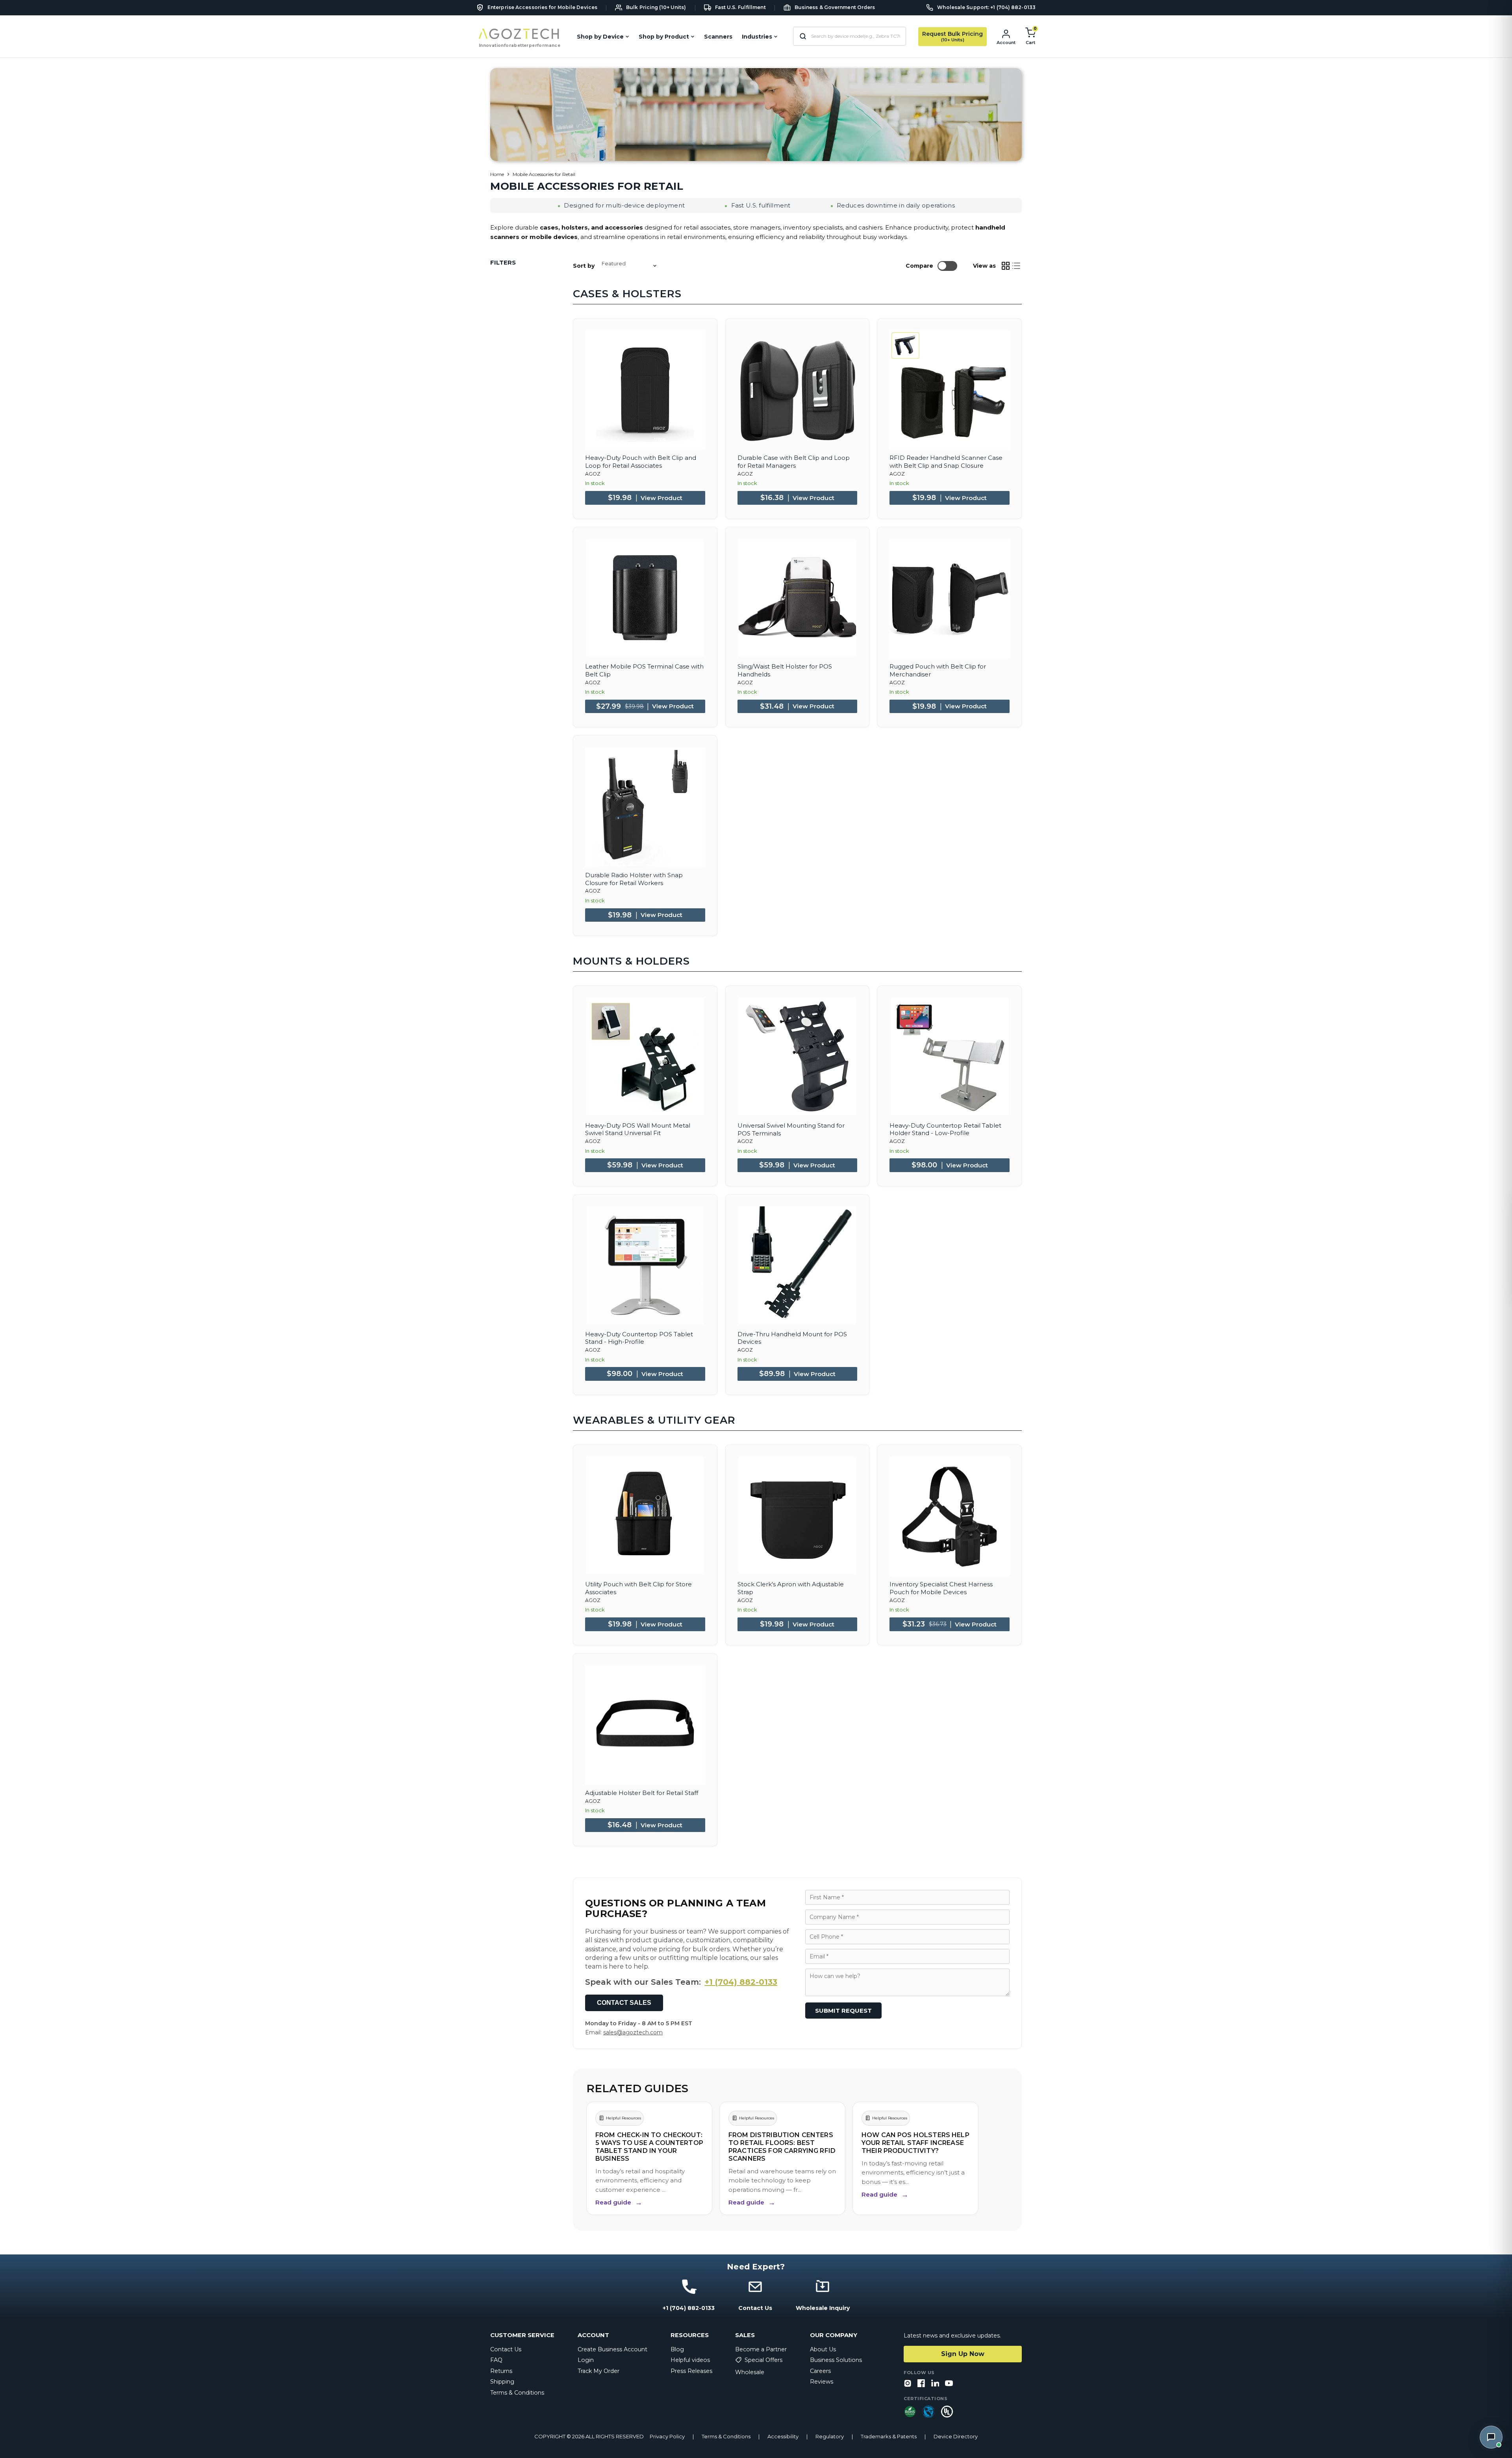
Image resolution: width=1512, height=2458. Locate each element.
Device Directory (956, 2437)
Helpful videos (690, 2360)
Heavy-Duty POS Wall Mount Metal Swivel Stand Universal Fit (638, 1129)
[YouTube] (949, 2384)
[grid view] (1006, 266)
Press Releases (691, 2371)
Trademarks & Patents (889, 2437)
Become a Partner (761, 2349)
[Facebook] (921, 2384)
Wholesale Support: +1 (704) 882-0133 (986, 7)
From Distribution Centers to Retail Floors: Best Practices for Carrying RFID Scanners (782, 2147)
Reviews (822, 2382)
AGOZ (593, 474)
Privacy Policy (667, 2437)
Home (497, 174)
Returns (501, 2371)
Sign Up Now (963, 2354)
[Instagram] (908, 2384)
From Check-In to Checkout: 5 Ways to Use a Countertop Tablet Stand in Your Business (649, 2147)
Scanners (718, 37)
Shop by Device (600, 37)
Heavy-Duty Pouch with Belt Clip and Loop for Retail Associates (641, 462)
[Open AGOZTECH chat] (1491, 2437)
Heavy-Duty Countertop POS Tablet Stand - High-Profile (639, 1338)
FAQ (496, 2360)
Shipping (502, 2382)
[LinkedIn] (935, 2384)
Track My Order (598, 2371)
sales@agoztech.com (633, 2032)
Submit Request (843, 2011)
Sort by (584, 266)
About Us (823, 2349)
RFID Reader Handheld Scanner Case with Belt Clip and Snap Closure (946, 462)
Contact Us (506, 2349)
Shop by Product (664, 37)
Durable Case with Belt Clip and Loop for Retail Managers (794, 462)
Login (586, 2360)
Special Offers (763, 2360)
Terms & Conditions (517, 2393)
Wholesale (750, 2372)
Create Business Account (612, 2349)
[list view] (1017, 266)
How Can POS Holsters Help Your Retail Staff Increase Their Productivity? (915, 2143)
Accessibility (783, 2437)
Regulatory (830, 2437)
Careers (820, 2371)
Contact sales (624, 2003)
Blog (677, 2349)
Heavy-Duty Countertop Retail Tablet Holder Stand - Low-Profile (945, 1129)
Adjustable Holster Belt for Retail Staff (642, 1793)
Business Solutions (836, 2360)
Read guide (619, 2202)
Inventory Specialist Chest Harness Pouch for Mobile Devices (941, 1588)
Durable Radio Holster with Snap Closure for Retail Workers (634, 879)
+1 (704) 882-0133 (741, 1982)
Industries (757, 37)
